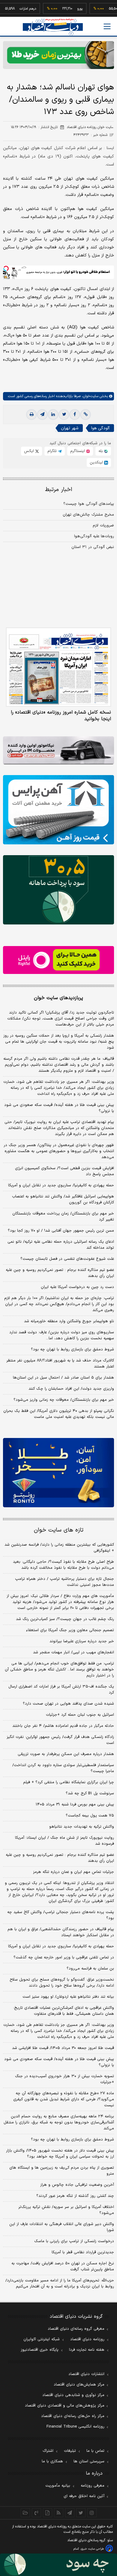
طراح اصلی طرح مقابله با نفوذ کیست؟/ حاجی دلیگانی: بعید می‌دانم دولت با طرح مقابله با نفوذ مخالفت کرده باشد (63, 1565)
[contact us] (36, 2513)
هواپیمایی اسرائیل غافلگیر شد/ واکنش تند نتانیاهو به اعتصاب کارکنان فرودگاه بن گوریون (63, 1200)
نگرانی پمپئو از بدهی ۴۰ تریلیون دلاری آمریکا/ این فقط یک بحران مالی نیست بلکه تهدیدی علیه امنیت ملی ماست (59, 1414)
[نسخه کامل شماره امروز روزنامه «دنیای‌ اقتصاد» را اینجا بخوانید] (58, 667)
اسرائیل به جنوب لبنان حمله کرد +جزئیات (80, 1715)
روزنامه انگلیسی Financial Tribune (75, 2427)
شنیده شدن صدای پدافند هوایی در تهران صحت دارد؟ (68, 1704)
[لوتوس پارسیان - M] (58, 2565)
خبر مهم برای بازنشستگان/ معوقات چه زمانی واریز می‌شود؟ (64, 1400)
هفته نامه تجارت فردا (87, 2350)
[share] (48, 2513)
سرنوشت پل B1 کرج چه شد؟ (90, 1793)
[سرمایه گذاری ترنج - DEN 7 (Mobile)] (58, 55)
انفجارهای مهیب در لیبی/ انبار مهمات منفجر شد (73, 1652)
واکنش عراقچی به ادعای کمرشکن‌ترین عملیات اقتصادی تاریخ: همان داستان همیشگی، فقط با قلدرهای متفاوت (64, 2011)
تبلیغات (70, 2451)
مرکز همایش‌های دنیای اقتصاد (79, 2385)
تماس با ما (95, 2451)
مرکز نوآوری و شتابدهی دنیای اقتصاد (73, 2395)
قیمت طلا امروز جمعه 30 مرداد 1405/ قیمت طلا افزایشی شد (63, 2048)
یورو (64, 9)
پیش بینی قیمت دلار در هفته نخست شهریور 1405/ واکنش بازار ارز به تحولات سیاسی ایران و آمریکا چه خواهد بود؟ (60, 2154)
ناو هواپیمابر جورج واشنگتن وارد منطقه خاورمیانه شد (69, 1321)
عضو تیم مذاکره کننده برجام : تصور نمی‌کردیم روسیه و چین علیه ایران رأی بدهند (60, 1273)
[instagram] (92, 2513)
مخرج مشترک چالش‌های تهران (88, 515)
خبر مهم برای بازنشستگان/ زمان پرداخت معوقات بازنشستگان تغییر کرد (63, 1217)
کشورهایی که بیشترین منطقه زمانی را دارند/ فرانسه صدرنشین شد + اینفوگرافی (59, 1548)
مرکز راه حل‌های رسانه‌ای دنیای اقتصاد (73, 2416)
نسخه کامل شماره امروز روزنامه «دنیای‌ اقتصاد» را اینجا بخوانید (61, 716)
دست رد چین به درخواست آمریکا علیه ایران (77, 1287)
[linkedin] (53, 415)
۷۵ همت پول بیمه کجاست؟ (90, 1816)
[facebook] (75, 415)
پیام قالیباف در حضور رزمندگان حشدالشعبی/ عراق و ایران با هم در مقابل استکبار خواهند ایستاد (61, 1932)
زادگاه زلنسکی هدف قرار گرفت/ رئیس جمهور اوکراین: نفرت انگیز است (60, 1740)
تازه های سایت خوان (59, 1530)
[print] (31, 415)
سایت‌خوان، (90, 396)
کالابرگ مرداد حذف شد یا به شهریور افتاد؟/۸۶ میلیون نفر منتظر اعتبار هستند (60, 1364)
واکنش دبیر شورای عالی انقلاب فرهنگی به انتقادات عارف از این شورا (62, 2227)
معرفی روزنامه (93, 2486)
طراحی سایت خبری (92, 2549)
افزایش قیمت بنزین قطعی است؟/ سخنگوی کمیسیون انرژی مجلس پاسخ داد (64, 1171)
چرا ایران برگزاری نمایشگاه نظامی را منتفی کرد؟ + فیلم (69, 1782)
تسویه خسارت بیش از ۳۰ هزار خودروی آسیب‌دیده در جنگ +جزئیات (64, 2079)
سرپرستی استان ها (89, 2461)
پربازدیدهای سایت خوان (58, 998)
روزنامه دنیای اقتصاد (87, 2339)
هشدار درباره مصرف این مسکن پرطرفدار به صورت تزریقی (66, 1754)
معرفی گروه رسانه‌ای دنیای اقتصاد (76, 2329)
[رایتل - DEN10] (58, 960)
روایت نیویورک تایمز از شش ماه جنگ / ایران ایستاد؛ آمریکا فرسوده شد (64, 1841)
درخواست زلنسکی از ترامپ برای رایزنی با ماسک (74, 2241)
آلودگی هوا (100, 428)
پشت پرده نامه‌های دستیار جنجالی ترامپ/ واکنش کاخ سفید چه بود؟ (61, 1915)
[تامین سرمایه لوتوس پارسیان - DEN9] (58, 890)
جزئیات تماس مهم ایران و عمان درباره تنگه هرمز (73, 1872)
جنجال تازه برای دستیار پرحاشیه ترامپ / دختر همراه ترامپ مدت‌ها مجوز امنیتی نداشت (64, 1582)
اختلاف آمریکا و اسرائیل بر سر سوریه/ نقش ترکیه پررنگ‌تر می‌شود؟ (66, 2210)
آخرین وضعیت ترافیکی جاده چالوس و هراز (77, 2185)
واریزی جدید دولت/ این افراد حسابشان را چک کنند (71, 1389)
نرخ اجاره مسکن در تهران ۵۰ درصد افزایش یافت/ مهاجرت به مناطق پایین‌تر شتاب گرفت (63, 2266)
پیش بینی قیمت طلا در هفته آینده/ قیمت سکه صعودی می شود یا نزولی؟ (59, 1108)
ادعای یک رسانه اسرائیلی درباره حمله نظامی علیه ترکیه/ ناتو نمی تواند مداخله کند (61, 1245)
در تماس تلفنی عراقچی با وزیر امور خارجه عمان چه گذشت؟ (64, 1957)
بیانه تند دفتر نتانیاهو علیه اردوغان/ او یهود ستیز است (68, 1997)
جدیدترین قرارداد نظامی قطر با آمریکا (83, 2252)
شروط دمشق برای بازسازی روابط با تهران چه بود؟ (72, 1349)
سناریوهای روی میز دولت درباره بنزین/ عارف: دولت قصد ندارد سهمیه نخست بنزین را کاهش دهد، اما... (62, 1335)
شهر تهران (70, 428)
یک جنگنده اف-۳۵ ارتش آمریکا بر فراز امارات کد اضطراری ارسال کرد (61, 1690)
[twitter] (64, 415)
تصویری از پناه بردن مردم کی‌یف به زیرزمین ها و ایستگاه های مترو (62, 2171)
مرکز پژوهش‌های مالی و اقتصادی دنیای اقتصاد (65, 2406)
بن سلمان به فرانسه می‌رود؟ (90, 1969)
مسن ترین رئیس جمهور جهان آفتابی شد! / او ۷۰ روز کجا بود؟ (61, 1231)
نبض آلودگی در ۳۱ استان (93, 547)
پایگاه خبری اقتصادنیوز (40, 2350)
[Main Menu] (107, 26)
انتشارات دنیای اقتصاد (86, 2374)
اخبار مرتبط (59, 490)
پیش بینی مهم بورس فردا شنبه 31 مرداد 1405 (75, 1805)
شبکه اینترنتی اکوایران (42, 2339)
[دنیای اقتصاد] (53, 27)
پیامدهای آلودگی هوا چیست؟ (89, 504)
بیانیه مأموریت (58, 2486)
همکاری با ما (52, 2461)
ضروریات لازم (103, 526)
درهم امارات (12, 9)
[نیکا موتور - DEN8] (58, 750)
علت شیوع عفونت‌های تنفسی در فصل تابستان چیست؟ (67, 1259)
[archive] (25, 2513)
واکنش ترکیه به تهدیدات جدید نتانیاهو (82, 1827)
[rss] (59, 2513)
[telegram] (42, 415)
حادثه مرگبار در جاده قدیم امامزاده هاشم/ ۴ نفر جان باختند (63, 1726)
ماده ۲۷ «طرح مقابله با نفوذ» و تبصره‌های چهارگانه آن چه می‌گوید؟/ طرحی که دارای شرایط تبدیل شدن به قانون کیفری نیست (64, 2099)
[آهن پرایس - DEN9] (58, 810)
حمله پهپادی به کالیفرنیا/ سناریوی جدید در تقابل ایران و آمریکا (61, 1185)
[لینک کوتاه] (85, 415)
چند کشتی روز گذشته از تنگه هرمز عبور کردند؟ (75, 2196)
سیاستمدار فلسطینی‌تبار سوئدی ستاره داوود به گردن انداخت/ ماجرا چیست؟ (63, 1768)
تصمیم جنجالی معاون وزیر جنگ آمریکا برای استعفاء (70, 1630)
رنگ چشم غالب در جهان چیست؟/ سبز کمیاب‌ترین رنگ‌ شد (65, 1619)
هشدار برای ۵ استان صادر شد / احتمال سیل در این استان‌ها (63, 1378)
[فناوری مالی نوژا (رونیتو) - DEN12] (58, 1473)
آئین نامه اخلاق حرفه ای (84, 2496)
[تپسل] (6, 268)
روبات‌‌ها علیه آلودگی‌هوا (94, 536)
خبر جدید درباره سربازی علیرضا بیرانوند (82, 1641)
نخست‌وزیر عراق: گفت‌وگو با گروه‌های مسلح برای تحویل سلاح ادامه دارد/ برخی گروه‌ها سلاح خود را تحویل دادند (62, 1983)
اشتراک (48, 2451)
